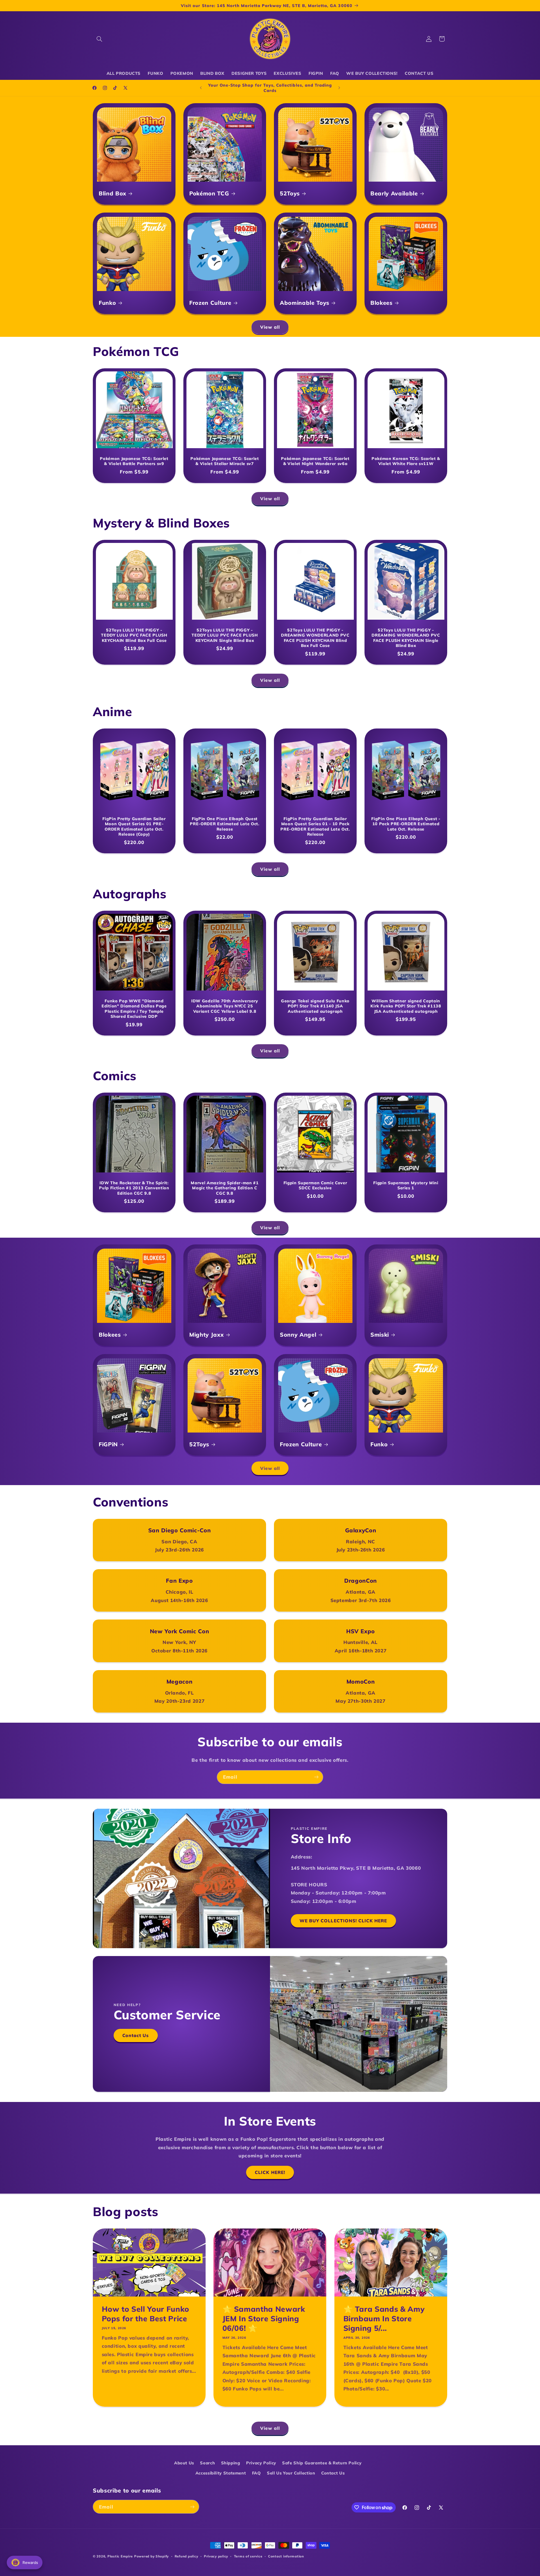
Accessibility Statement (221, 2473)
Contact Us (136, 2035)
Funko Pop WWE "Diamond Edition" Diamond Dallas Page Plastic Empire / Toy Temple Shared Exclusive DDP (134, 1008)
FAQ (256, 2473)
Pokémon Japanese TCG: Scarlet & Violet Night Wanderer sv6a (315, 461)
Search (207, 2463)
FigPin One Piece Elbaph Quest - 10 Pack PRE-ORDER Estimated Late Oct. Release (406, 824)
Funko (107, 303)
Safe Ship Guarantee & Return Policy (322, 2463)
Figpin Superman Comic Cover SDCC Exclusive (315, 1185)
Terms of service (248, 2556)
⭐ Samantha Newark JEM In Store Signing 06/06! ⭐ (264, 2319)
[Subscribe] (316, 1777)
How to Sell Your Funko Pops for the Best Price (146, 2314)
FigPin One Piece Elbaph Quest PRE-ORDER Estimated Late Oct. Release (225, 824)
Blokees (382, 303)
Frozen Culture (210, 303)
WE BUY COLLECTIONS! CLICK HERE (343, 1921)
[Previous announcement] (201, 88)
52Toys (290, 193)
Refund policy (186, 2556)
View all (270, 327)
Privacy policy (216, 2556)
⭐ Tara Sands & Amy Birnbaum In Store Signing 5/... (384, 2319)
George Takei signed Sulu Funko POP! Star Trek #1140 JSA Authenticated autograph (315, 1006)
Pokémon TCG (209, 193)
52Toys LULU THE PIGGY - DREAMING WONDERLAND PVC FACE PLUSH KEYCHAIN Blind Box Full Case (315, 638)
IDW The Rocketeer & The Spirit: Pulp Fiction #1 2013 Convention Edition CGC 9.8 (134, 1188)
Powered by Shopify (151, 2556)
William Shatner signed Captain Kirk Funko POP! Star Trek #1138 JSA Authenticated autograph (406, 1006)
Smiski (380, 1335)
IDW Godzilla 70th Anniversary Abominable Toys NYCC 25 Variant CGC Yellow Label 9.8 (225, 1006)
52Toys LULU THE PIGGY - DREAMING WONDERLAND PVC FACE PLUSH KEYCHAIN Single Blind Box (406, 638)
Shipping (231, 2463)
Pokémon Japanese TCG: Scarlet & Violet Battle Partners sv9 (134, 461)
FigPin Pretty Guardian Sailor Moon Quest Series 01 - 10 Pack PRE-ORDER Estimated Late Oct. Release (315, 826)
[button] (99, 39)
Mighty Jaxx (206, 1335)
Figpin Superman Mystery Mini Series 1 (406, 1185)
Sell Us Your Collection (291, 2473)
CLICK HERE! (270, 2172)
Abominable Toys (305, 303)
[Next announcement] (339, 88)
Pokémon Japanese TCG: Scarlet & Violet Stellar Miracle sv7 (225, 461)
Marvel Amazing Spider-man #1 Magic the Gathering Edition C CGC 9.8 (225, 1188)
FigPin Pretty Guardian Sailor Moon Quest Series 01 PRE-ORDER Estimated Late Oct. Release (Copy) (134, 826)
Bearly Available (394, 193)
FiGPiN (108, 1444)
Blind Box (112, 193)
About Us (184, 2463)
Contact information (286, 2556)
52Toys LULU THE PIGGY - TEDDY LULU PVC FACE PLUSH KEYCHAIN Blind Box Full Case (134, 635)
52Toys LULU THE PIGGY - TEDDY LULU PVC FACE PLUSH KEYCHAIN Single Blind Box (225, 635)
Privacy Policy (261, 2463)
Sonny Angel (298, 1335)
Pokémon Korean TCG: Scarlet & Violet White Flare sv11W (406, 461)
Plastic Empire (120, 2556)
